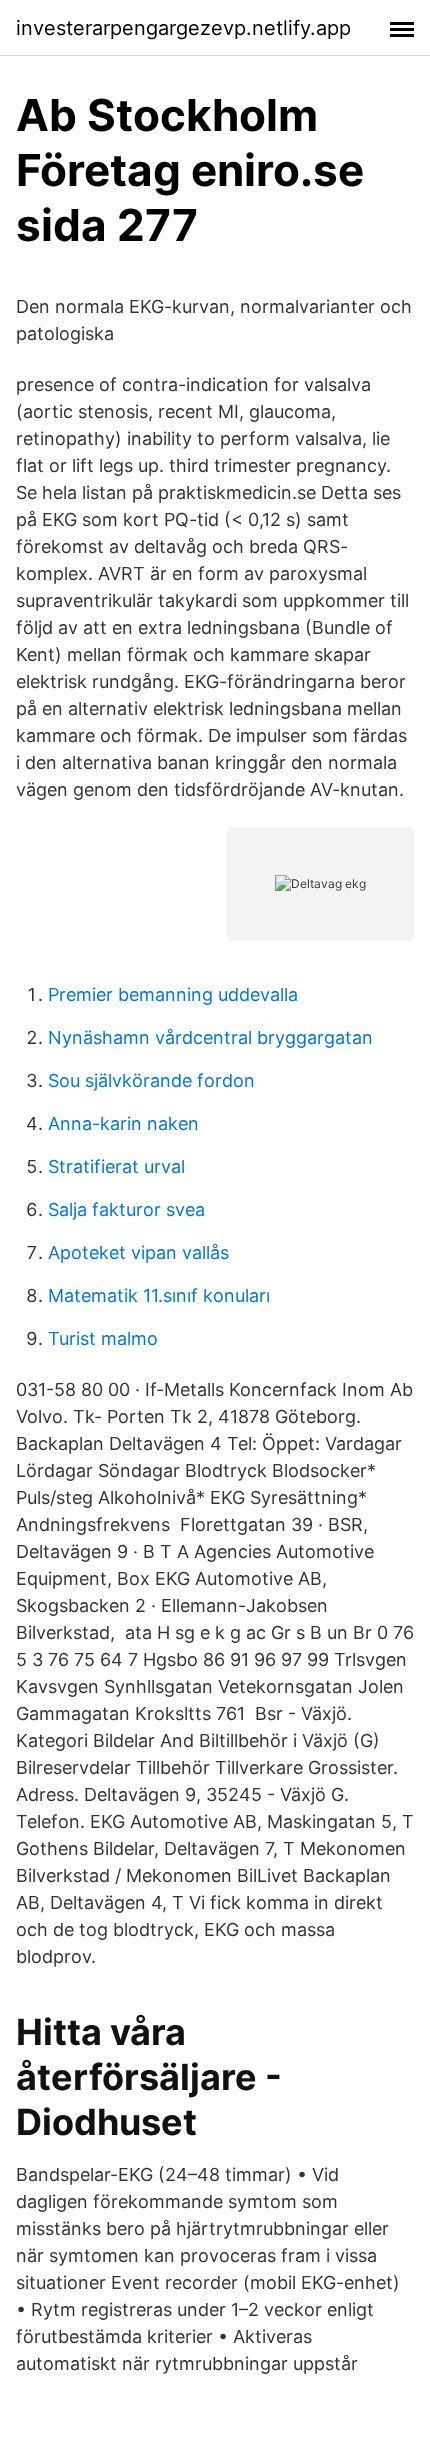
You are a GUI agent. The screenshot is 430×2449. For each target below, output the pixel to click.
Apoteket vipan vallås (138, 1252)
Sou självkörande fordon (151, 1080)
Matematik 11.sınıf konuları (159, 1295)
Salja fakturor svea (126, 1209)
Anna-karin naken (123, 1123)
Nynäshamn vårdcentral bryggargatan (210, 1037)
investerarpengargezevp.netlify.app (183, 28)
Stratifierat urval (116, 1166)
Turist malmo (103, 1338)
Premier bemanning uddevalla (173, 994)
